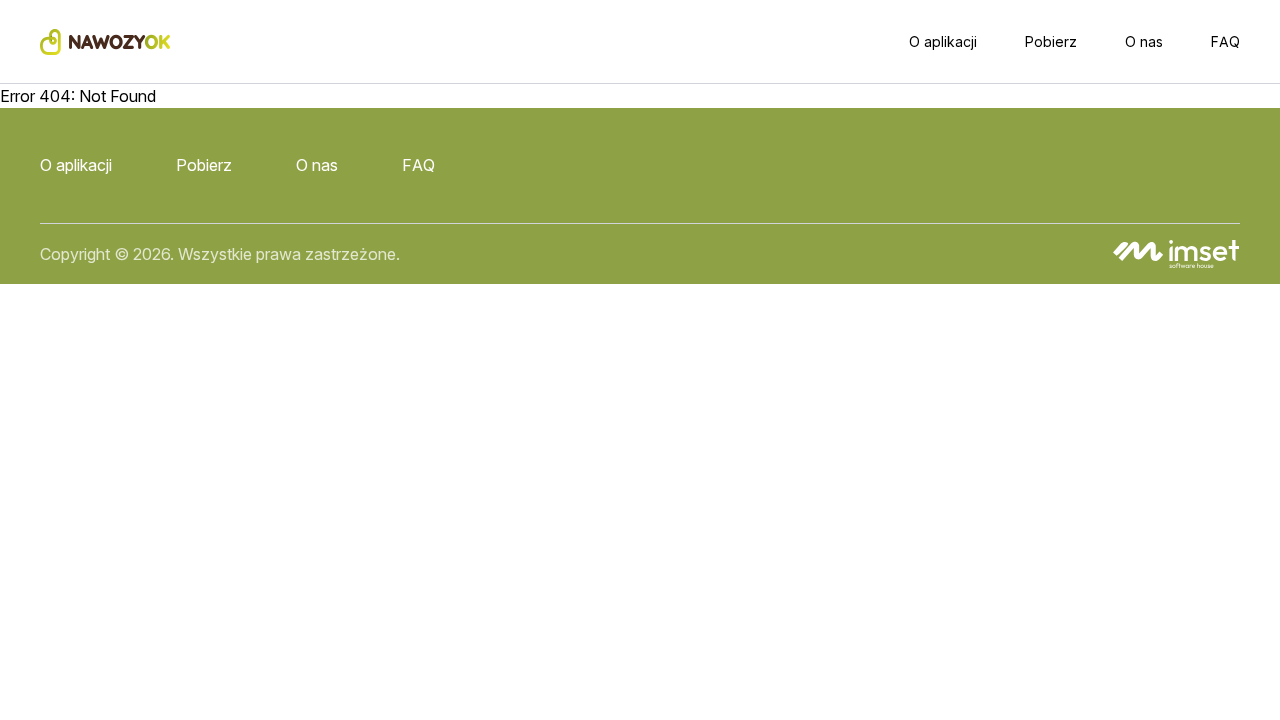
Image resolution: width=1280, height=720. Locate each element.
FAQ (1225, 41)
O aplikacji (943, 41)
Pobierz (1051, 41)
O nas (1144, 41)
